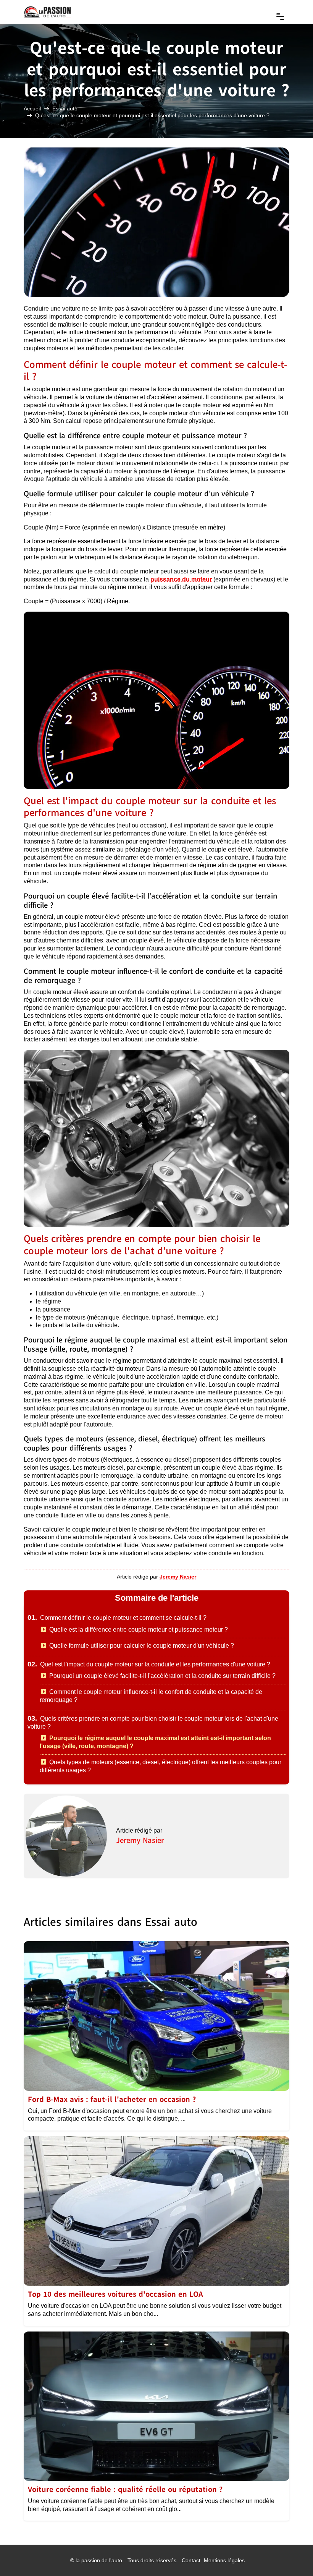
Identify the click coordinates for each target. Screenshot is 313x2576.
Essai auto (65, 108)
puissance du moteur (181, 579)
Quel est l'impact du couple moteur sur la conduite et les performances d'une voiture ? (149, 1664)
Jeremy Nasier (140, 1840)
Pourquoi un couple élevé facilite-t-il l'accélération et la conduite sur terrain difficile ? (162, 1676)
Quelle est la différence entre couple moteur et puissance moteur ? (139, 1630)
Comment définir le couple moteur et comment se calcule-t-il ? (117, 1618)
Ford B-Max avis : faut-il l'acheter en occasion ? (112, 2099)
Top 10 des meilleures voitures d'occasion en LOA (115, 2294)
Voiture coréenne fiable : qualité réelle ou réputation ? (125, 2489)
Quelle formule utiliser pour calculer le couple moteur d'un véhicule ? (142, 1646)
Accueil (32, 108)
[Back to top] (292, 2555)
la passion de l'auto (99, 2560)
